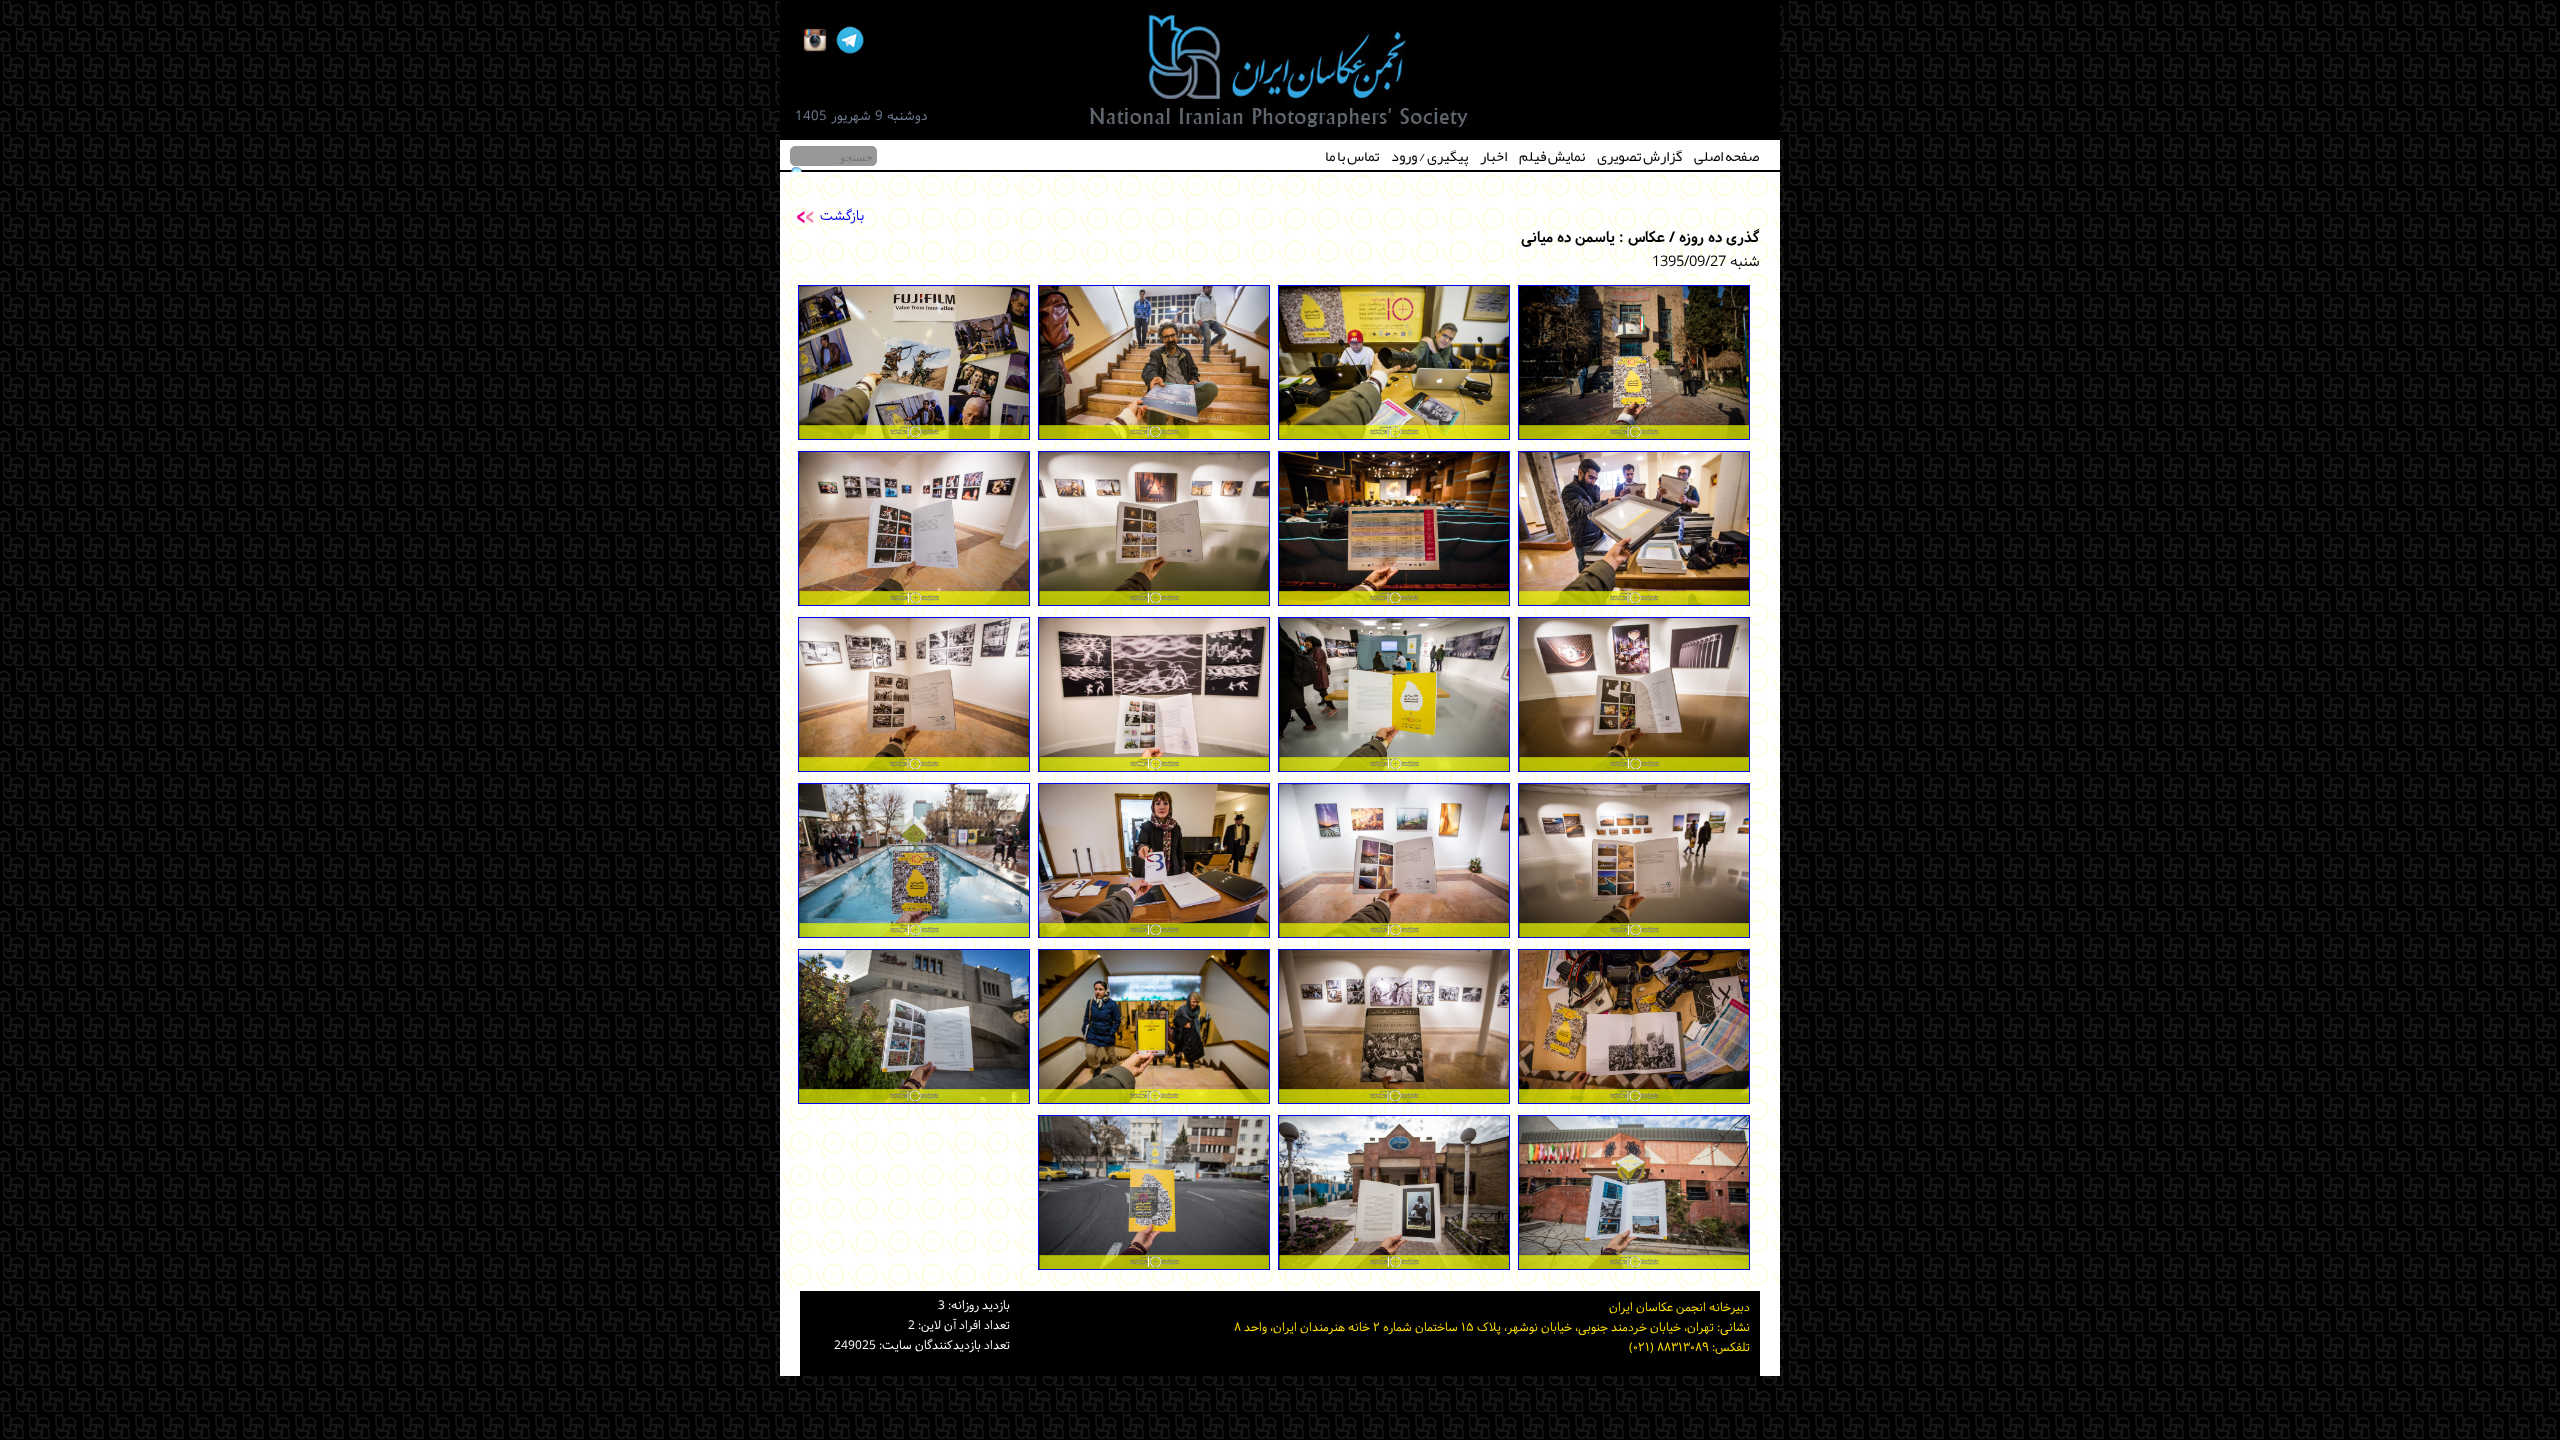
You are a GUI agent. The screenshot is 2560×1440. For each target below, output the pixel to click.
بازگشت (842, 216)
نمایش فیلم (1552, 156)
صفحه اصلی (1726, 156)
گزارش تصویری (1639, 156)
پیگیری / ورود (1429, 156)
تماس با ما (1352, 156)
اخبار (1493, 156)
